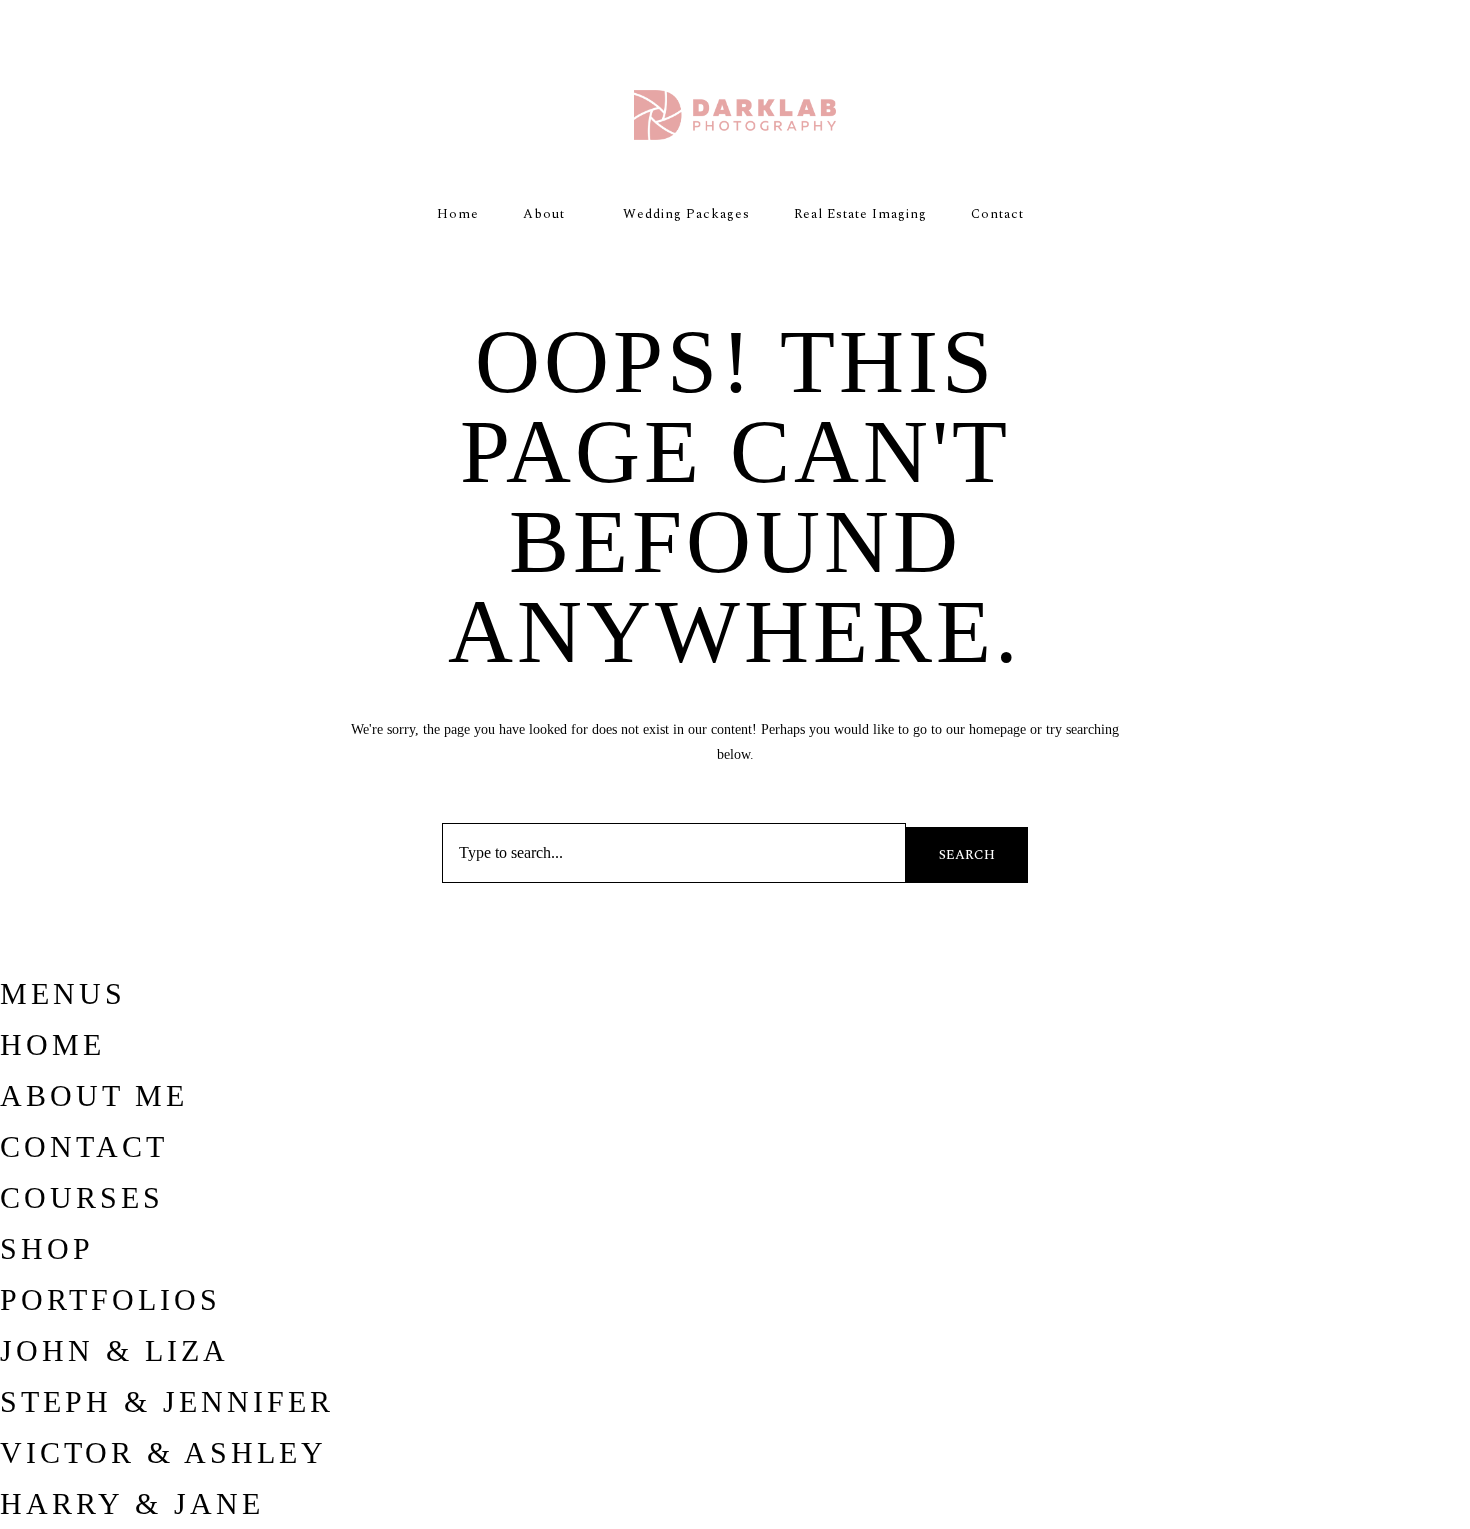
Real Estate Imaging (860, 214)
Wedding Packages (686, 214)
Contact (997, 214)
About (544, 214)
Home (458, 214)
